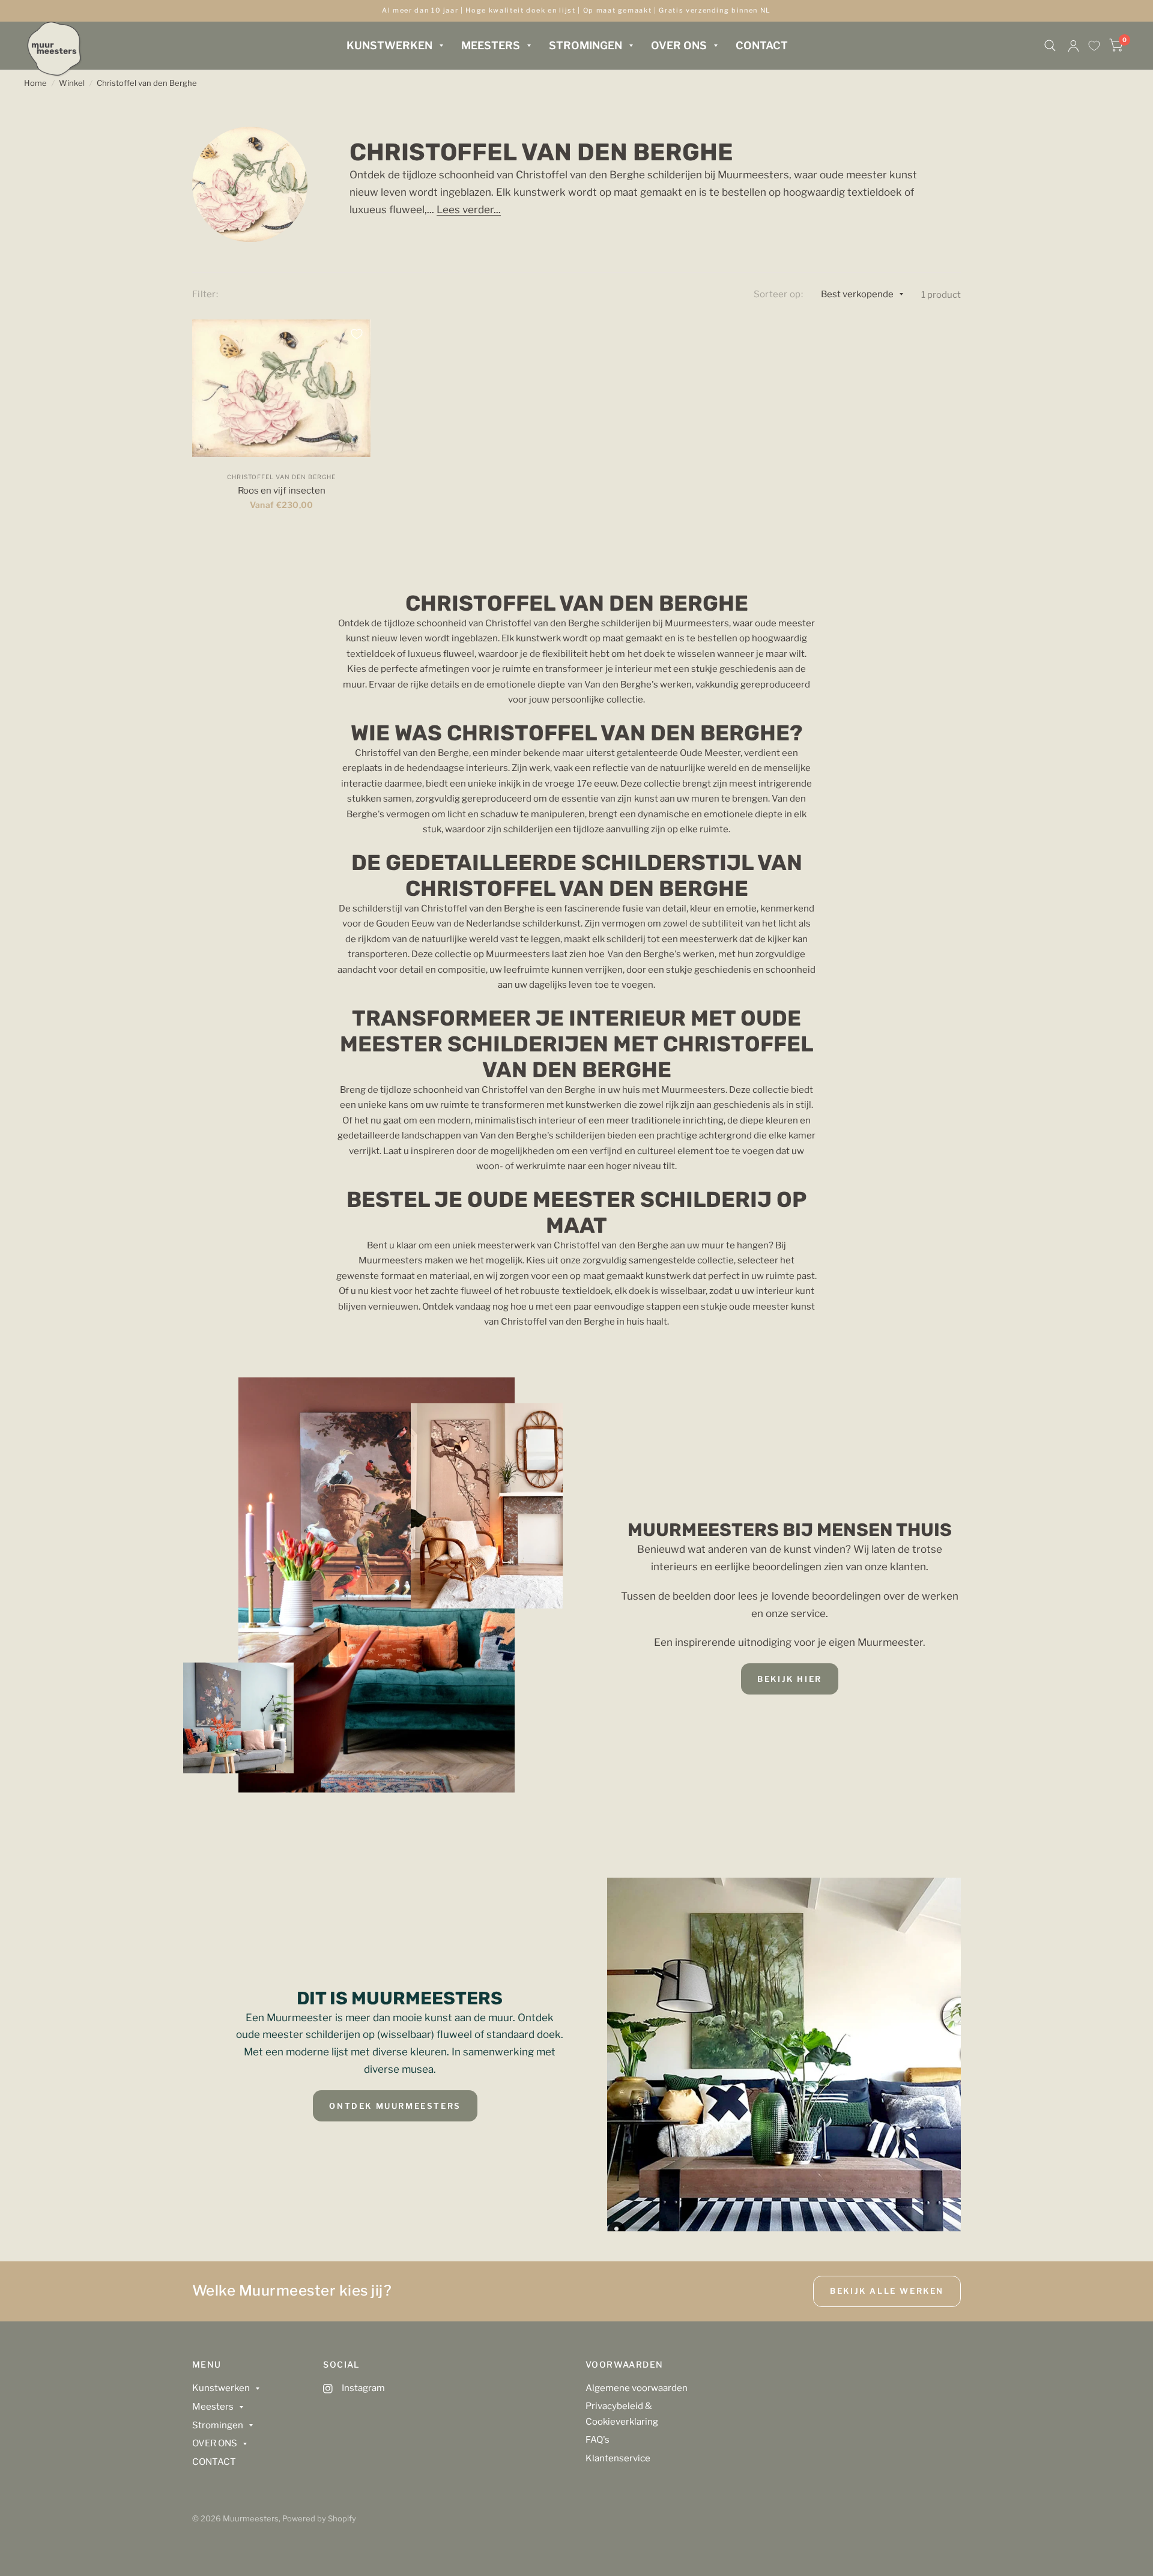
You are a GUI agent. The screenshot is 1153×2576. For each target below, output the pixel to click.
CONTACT (762, 45)
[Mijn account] (1073, 46)
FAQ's (598, 2440)
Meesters (491, 45)
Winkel (72, 83)
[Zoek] (1050, 46)
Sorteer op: (778, 294)
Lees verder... (469, 210)
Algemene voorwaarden (637, 2388)
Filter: (205, 294)
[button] (790, 1679)
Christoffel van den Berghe (147, 83)
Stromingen (586, 45)
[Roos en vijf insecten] (282, 388)
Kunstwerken (389, 45)
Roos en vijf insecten (282, 491)
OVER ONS (679, 45)
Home (35, 83)
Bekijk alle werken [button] (887, 2291)
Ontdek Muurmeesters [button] (395, 2106)
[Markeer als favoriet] (357, 334)
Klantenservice (618, 2458)
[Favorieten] (1094, 46)
